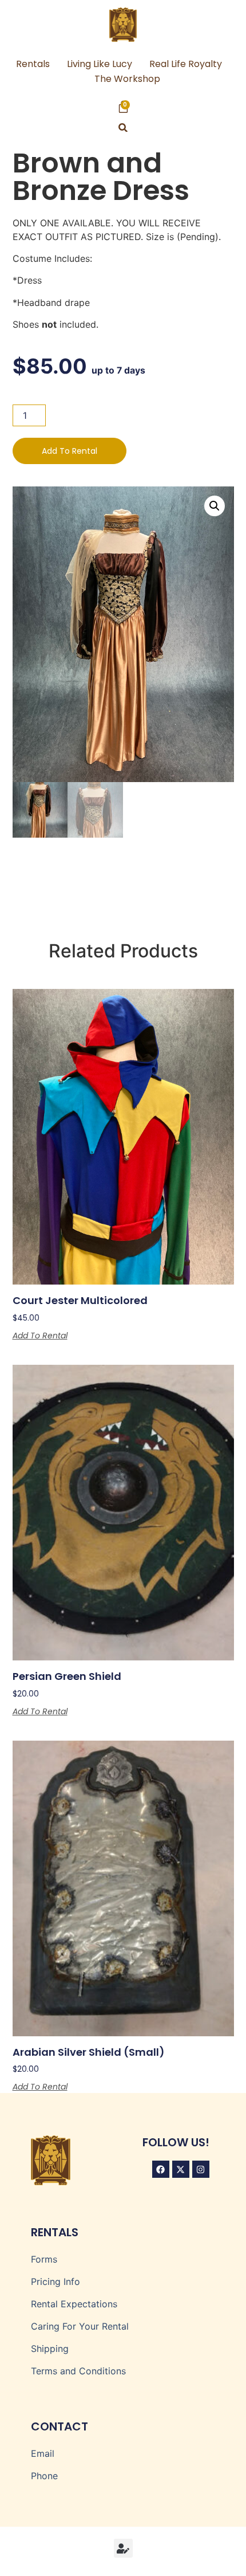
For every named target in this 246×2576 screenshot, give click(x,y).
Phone (44, 2476)
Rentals (33, 64)
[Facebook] (161, 2169)
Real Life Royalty (186, 64)
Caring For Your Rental (80, 2326)
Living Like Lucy (100, 64)
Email (43, 2453)
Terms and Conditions (78, 2371)
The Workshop (127, 79)
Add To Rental (70, 451)
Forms (44, 2259)
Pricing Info (55, 2282)
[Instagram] (201, 2169)
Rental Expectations (74, 2304)
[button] (123, 127)
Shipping (50, 2349)
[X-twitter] (181, 2169)
